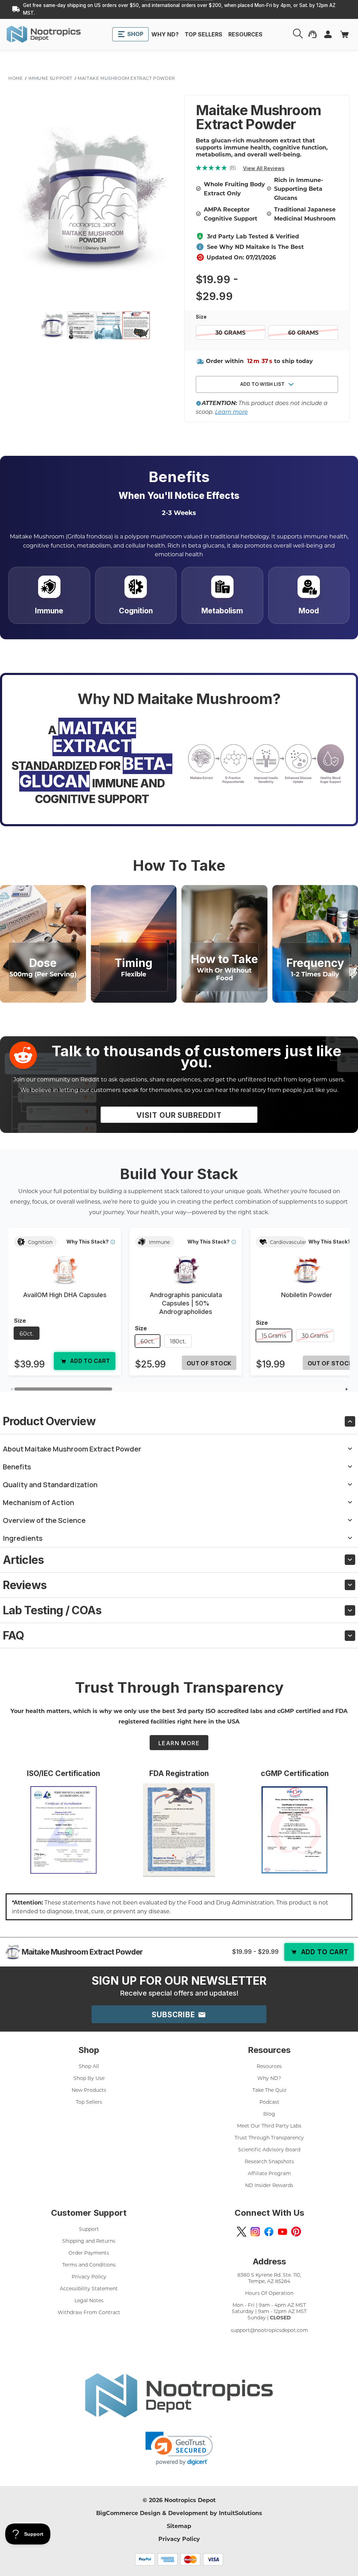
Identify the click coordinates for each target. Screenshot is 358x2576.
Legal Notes (89, 2300)
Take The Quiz (269, 2090)
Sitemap (179, 2526)
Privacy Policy (89, 2276)
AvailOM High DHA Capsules (65, 1295)
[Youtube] (282, 2232)
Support (89, 2229)
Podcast (269, 2102)
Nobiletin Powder (307, 1295)
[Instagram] (255, 2232)
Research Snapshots (269, 2161)
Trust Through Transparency (269, 2138)
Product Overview (49, 1421)
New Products (89, 2090)
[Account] (299, 34)
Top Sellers (89, 2102)
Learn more (231, 412)
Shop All (89, 2066)
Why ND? (269, 2078)
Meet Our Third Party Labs (269, 2126)
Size (202, 317)
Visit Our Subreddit (179, 1115)
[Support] (313, 34)
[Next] (347, 1389)
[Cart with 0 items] (344, 34)
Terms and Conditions (89, 2265)
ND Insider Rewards (269, 2185)
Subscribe (174, 2015)
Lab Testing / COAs (52, 1610)
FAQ (13, 1635)
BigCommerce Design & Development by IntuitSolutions (179, 2513)
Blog (269, 2114)
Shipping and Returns (89, 2241)
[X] (242, 2232)
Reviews (25, 1585)
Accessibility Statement (89, 2288)
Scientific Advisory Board (269, 2149)
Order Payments (89, 2253)
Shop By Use (89, 2078)
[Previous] (11, 1389)
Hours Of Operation (269, 2293)
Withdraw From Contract (89, 2312)
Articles (23, 1560)
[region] (179, 1305)
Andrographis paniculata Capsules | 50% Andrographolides (186, 1303)
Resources (269, 2066)
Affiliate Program (269, 2173)
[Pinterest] (296, 2232)
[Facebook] (269, 2232)
